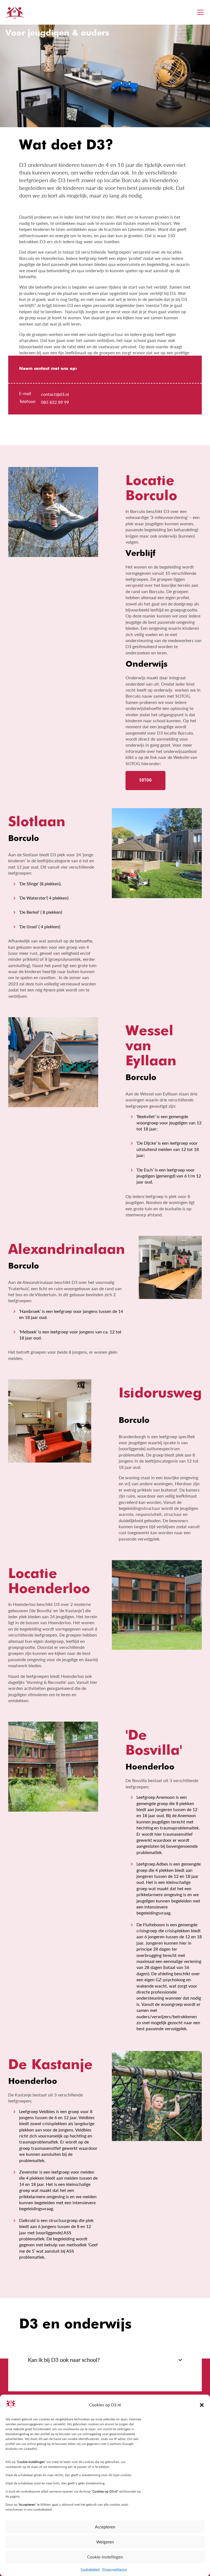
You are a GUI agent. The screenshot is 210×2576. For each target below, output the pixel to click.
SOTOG (145, 780)
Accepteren (105, 2527)
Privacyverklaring (114, 2569)
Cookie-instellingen (105, 2557)
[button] (202, 2405)
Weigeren (105, 2542)
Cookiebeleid (90, 2569)
